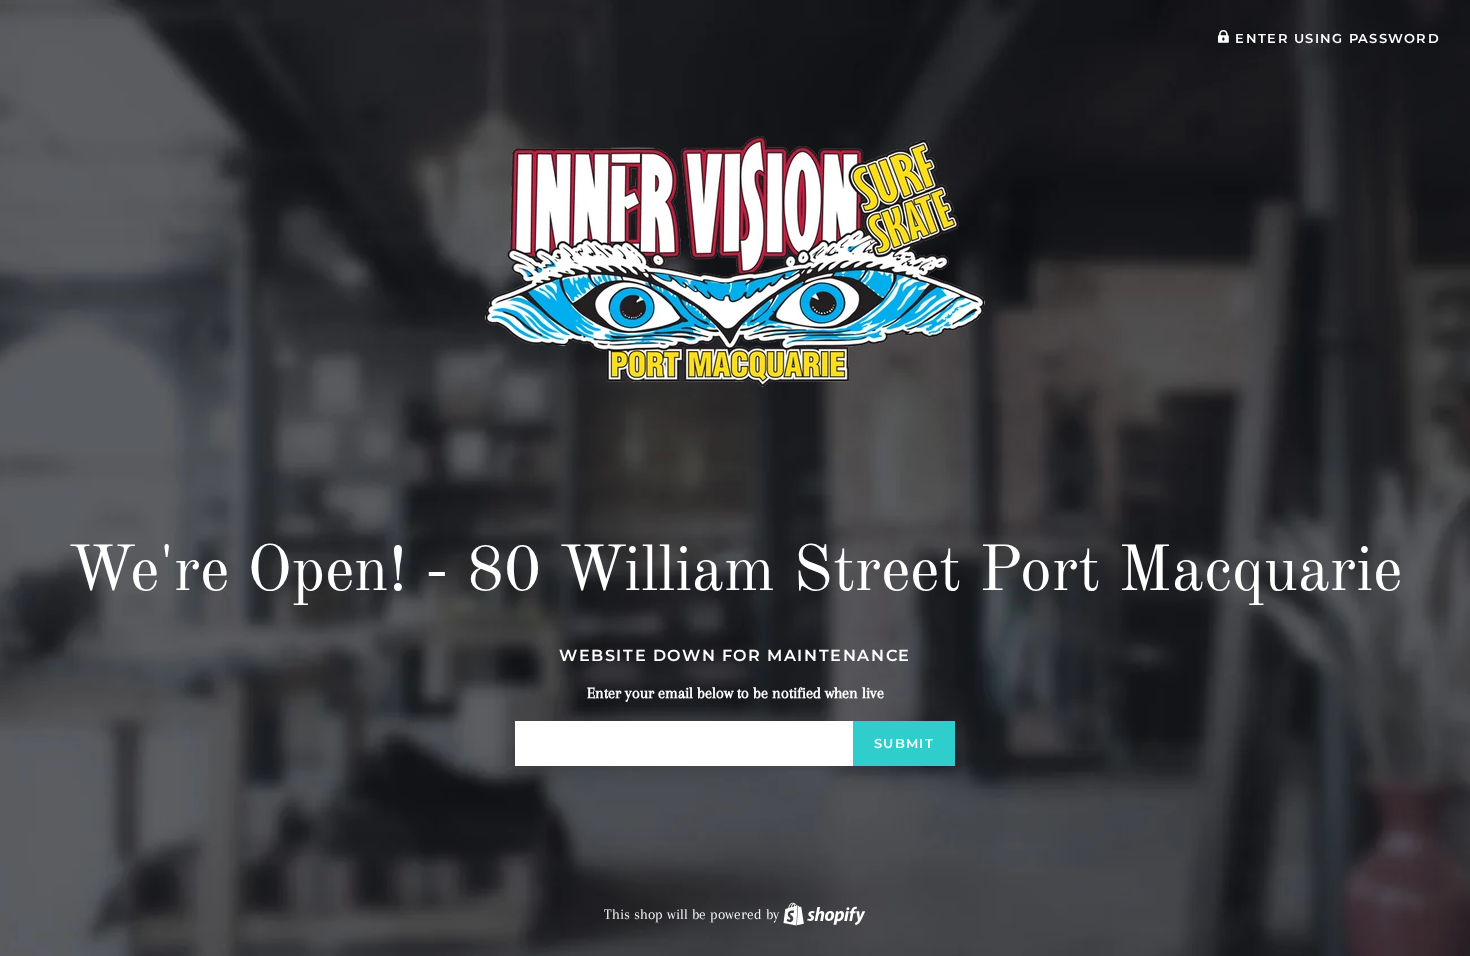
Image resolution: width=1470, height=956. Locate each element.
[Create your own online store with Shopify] (824, 914)
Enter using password (1335, 38)
